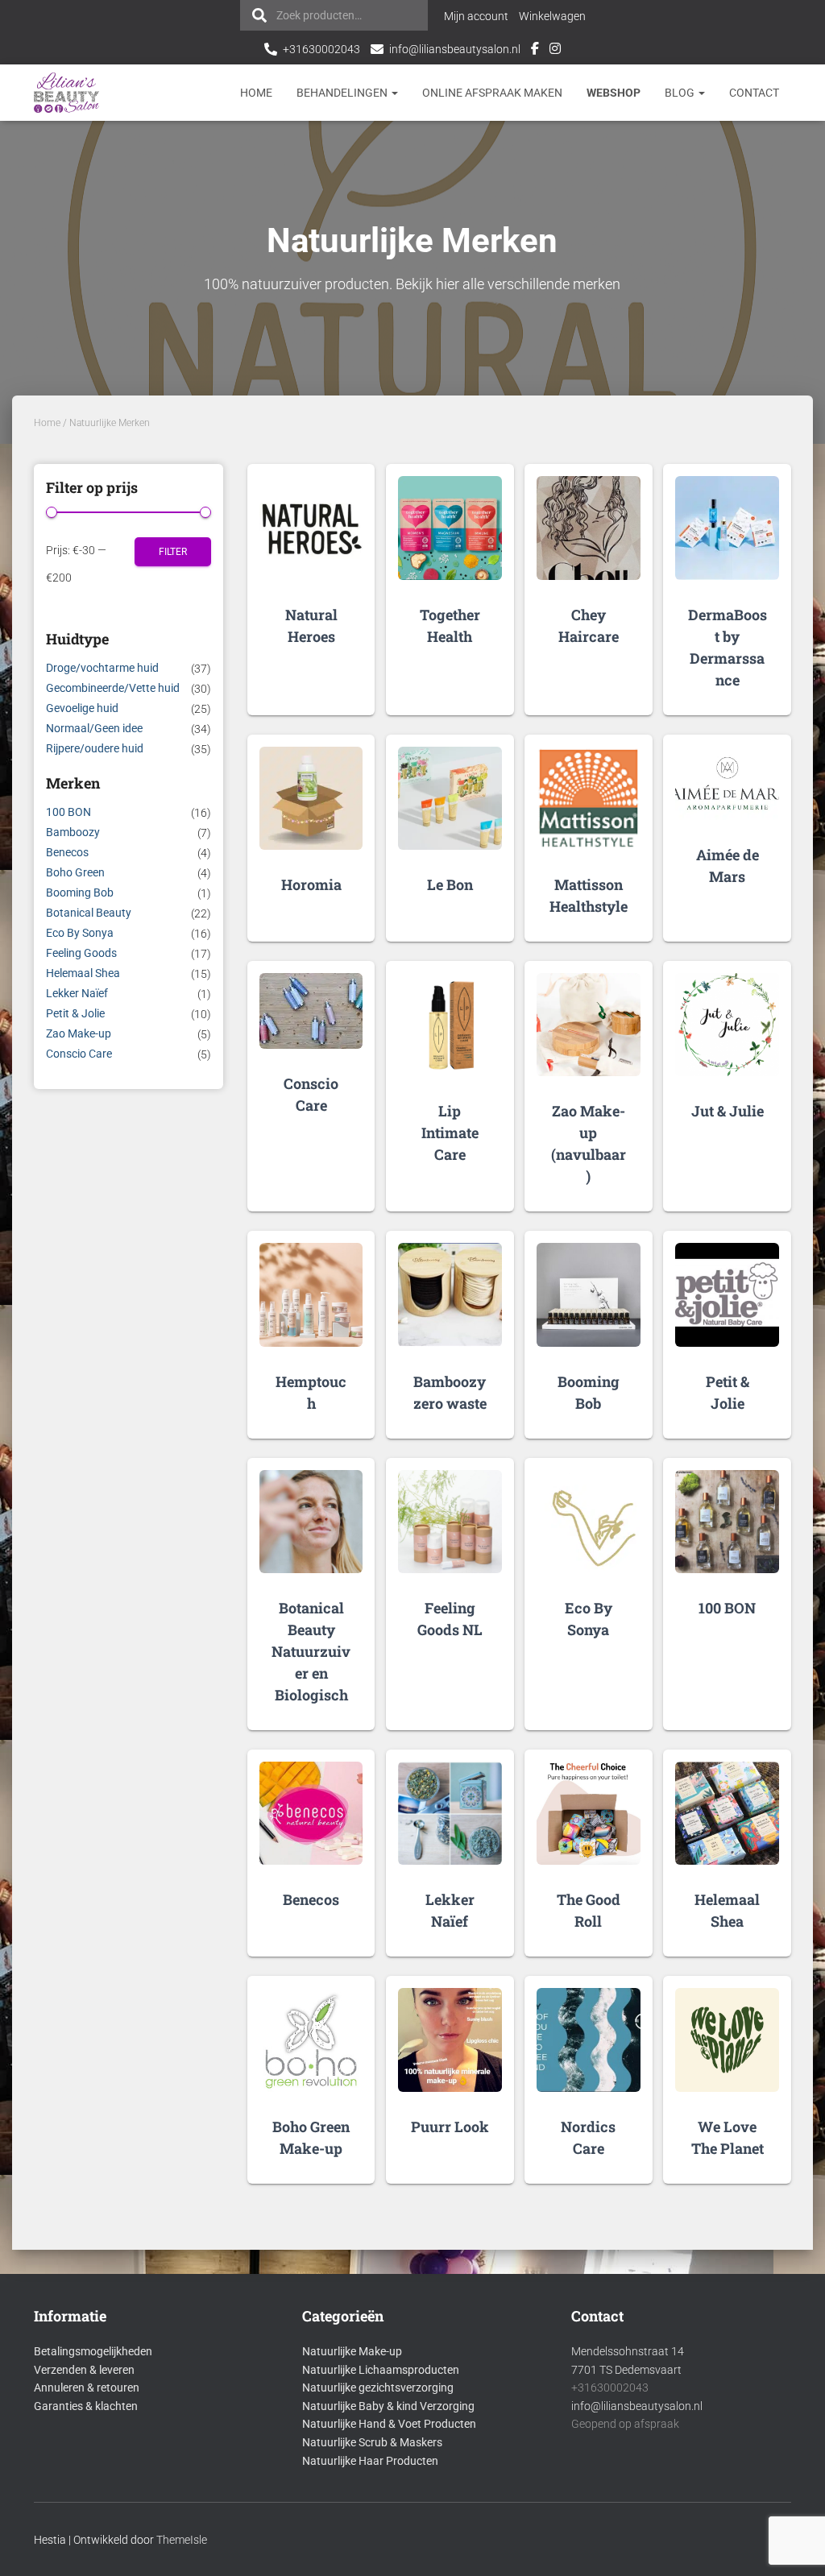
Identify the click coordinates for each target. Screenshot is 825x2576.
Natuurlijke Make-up (352, 2351)
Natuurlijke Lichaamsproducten (381, 2370)
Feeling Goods (81, 953)
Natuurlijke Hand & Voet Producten (389, 2424)
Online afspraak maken (492, 93)
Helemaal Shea (83, 973)
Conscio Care (79, 1054)
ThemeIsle (182, 2540)
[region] (616, 2459)
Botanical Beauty (89, 913)
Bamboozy (73, 832)
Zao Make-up (79, 1033)
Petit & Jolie (75, 1013)
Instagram (555, 51)
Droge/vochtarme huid (102, 668)
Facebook (535, 51)
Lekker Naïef (77, 993)
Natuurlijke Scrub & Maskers (372, 2442)
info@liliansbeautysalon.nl (455, 49)
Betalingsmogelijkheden (93, 2351)
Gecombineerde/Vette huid (113, 688)
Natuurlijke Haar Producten (370, 2461)
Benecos (67, 852)
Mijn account (476, 16)
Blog (681, 93)
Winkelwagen (552, 16)
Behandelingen (343, 93)
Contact (754, 93)
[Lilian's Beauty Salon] (67, 93)
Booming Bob (80, 892)
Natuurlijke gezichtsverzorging (378, 2388)
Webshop (614, 93)
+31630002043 (321, 49)
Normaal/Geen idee (94, 728)
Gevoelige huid (82, 708)
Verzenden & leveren (84, 2370)
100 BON (68, 812)
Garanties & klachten (86, 2406)
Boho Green (75, 872)
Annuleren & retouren (87, 2388)
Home (256, 93)
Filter (173, 552)
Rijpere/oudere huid (95, 748)
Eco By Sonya (80, 933)
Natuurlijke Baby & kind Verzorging (388, 2406)
